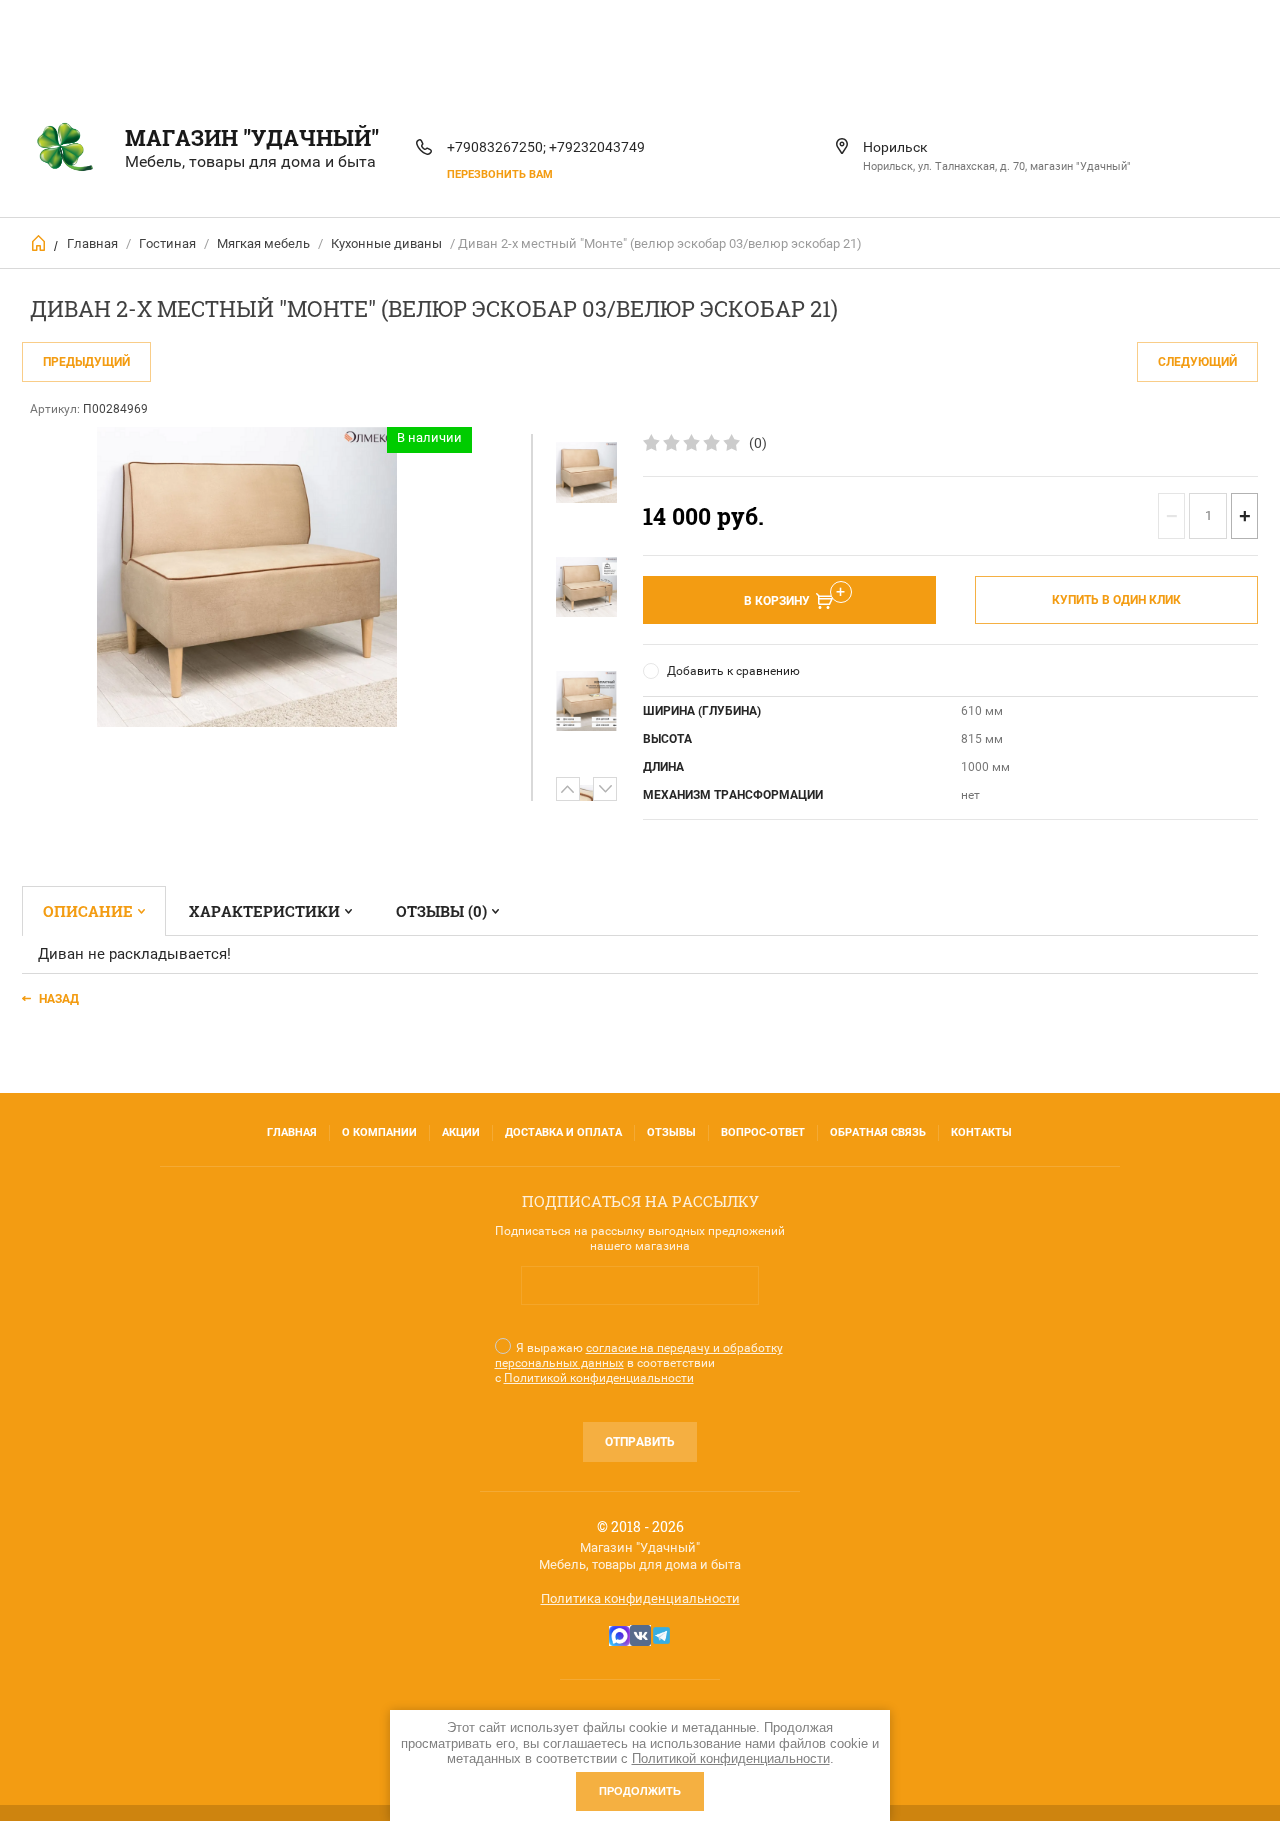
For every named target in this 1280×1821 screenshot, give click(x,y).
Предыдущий (86, 362)
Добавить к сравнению (733, 671)
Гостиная (167, 243)
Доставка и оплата (563, 1132)
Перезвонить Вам (500, 174)
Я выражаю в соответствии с (639, 1363)
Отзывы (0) (441, 911)
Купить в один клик (1116, 600)
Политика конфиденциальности (640, 1598)
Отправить (640, 1442)
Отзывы (671, 1132)
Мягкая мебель (263, 243)
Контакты (981, 1132)
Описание (88, 911)
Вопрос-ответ (763, 1132)
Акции (461, 1132)
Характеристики (264, 911)
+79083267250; (496, 147)
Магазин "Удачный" (252, 137)
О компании (379, 1132)
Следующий (1197, 362)
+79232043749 (597, 147)
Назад (59, 999)
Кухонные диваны (386, 243)
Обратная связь (878, 1132)
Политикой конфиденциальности (599, 1378)
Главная (92, 243)
